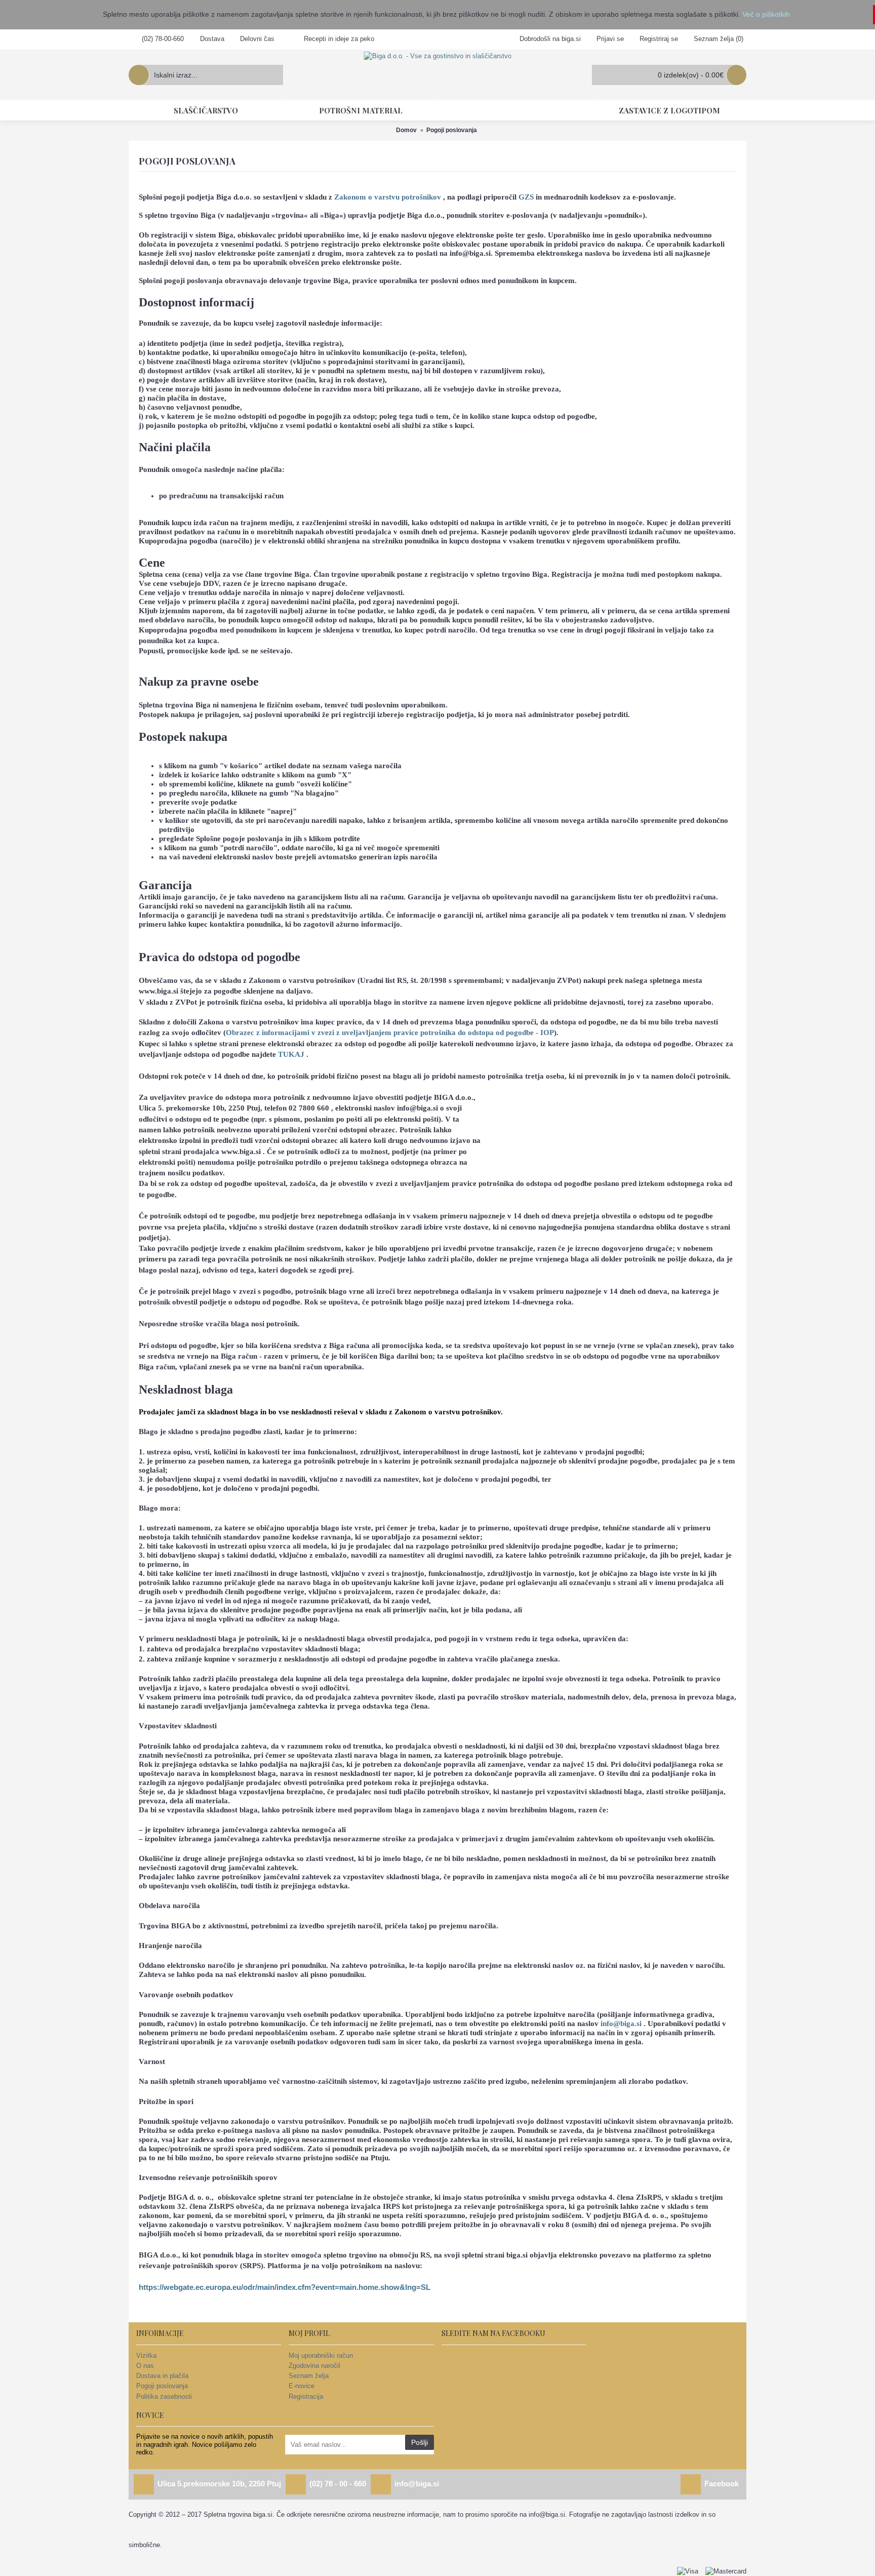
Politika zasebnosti (164, 2396)
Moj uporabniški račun (321, 2355)
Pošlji (420, 2442)
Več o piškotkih (766, 14)
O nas (145, 2366)
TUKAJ (291, 1054)
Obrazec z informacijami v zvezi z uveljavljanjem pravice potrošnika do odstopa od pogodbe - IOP (390, 1032)
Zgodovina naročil (314, 2366)
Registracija (306, 2396)
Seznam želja (309, 2376)
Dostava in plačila (162, 2376)
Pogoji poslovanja (162, 2386)
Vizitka (146, 2355)
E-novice (302, 2386)
